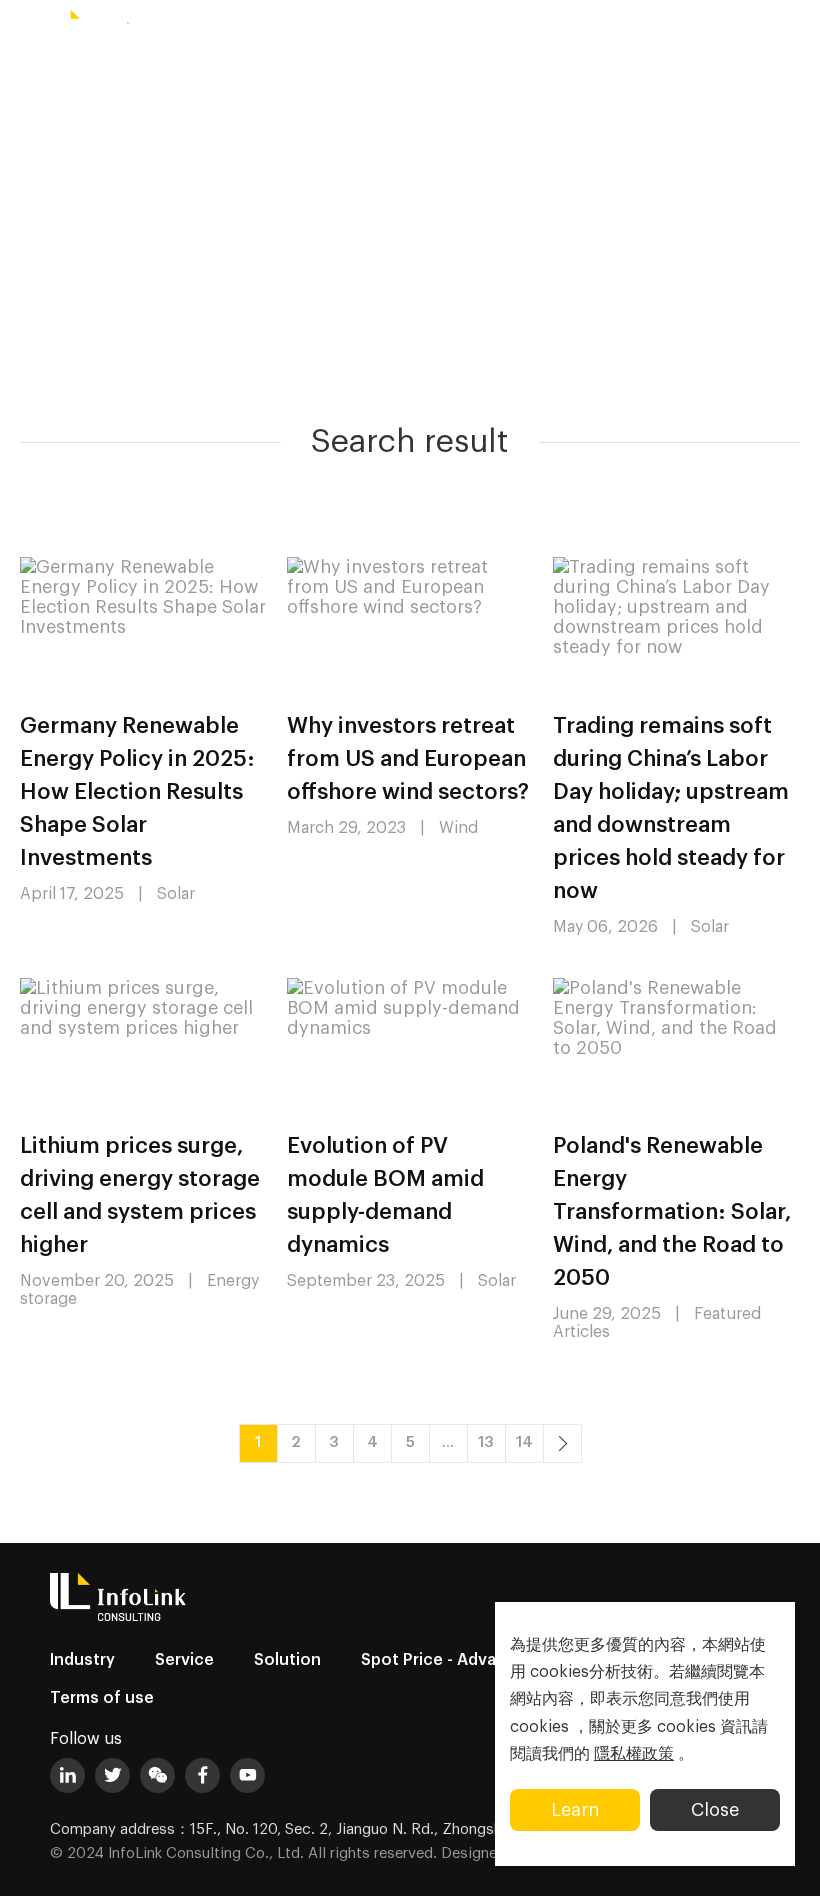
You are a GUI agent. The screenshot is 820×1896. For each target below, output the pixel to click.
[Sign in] (795, 27)
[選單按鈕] (25, 27)
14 (524, 1442)
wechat (157, 1775)
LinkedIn (67, 1775)
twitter (112, 1775)
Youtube (247, 1775)
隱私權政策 (634, 1754)
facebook (202, 1775)
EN (591, 27)
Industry (82, 1660)
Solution (287, 1660)
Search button (644, 27)
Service (184, 1660)
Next (562, 1443)
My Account (718, 27)
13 (486, 1442)
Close (715, 1810)
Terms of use (102, 1698)
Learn (575, 1810)
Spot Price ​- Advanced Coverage (489, 1660)
